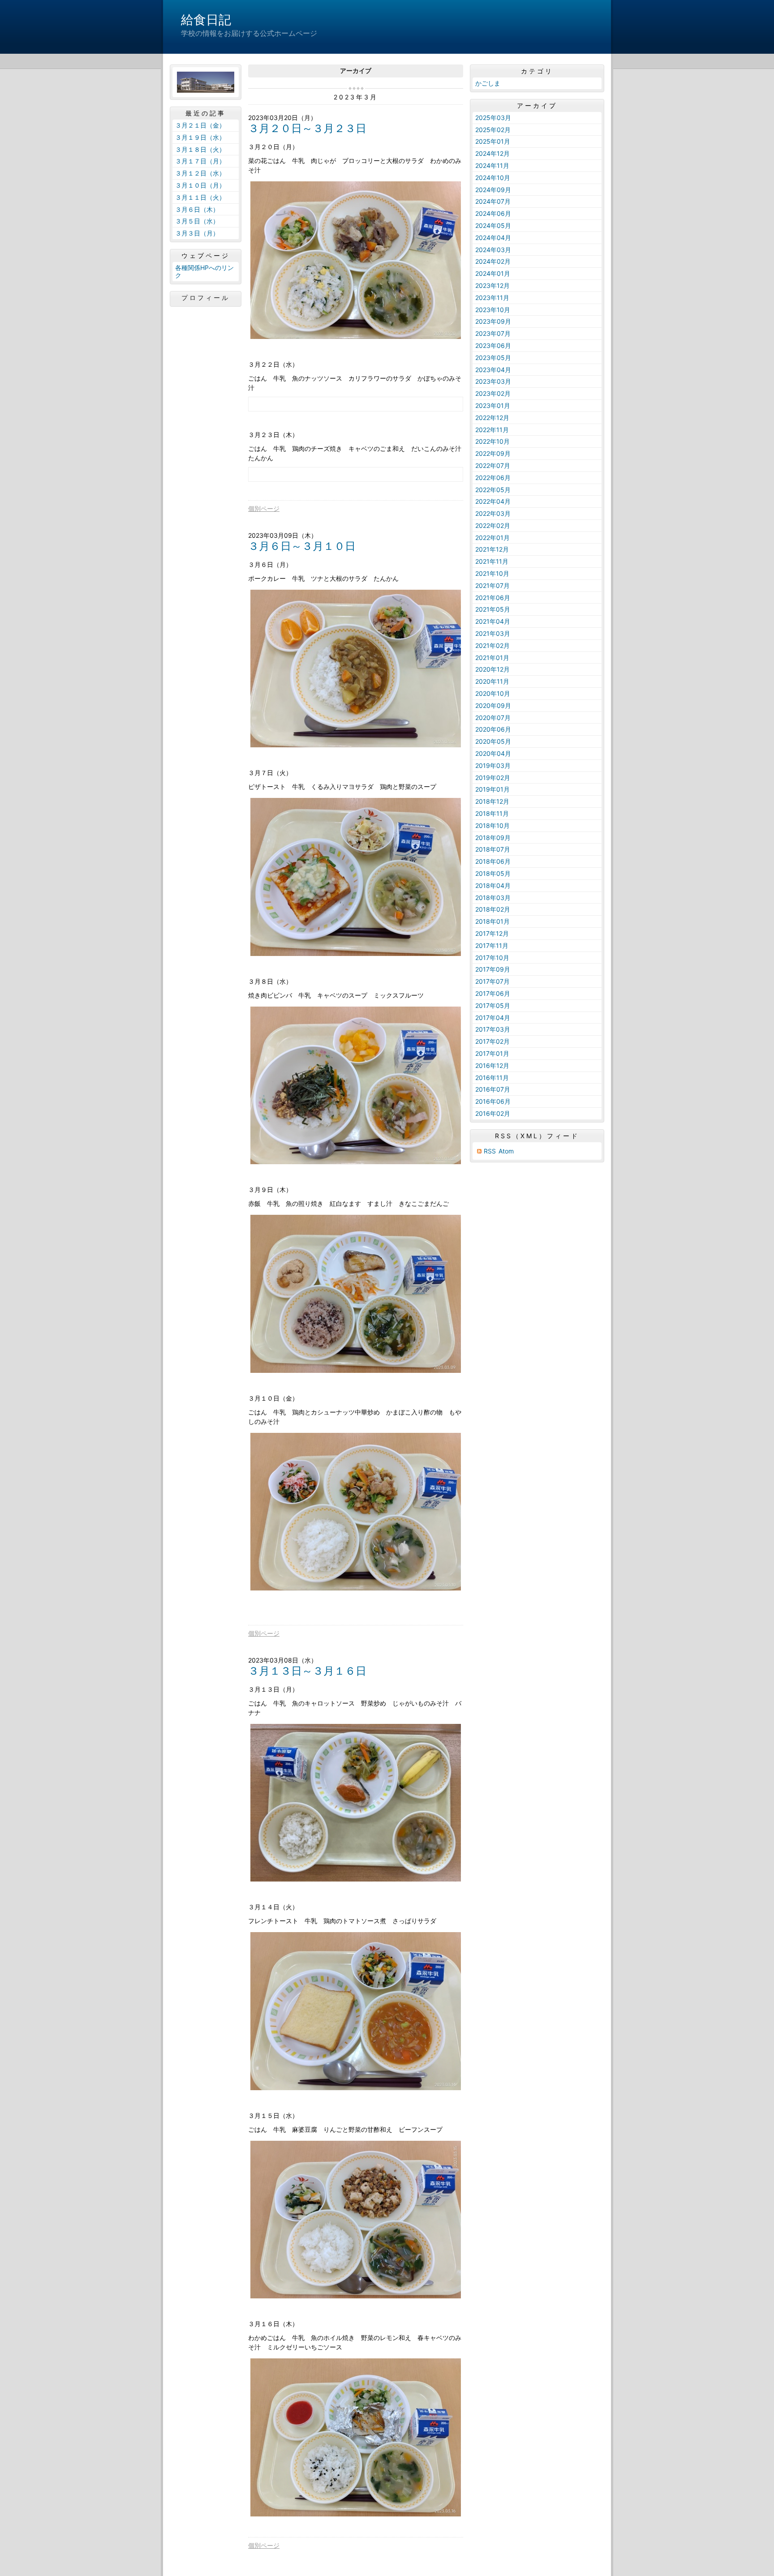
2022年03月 (493, 513)
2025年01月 (493, 141)
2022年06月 (493, 478)
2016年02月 (493, 1113)
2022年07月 (493, 465)
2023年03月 (493, 381)
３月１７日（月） (200, 161)
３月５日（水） (197, 221)
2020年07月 (493, 718)
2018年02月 (493, 909)
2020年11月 (492, 681)
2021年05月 (493, 609)
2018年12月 (492, 801)
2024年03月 (493, 250)
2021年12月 (492, 549)
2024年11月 (492, 165)
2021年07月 (492, 585)
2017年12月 (492, 933)
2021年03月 (493, 633)
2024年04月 (493, 238)
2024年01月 (493, 273)
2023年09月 (493, 321)
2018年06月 (493, 861)
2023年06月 (493, 345)
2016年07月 (493, 1089)
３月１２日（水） (200, 173)
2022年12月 (492, 418)
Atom (506, 1151)
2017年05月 (493, 1005)
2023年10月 (493, 310)
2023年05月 (493, 358)
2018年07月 (493, 849)
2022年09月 (493, 453)
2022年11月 (492, 430)
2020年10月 (493, 693)
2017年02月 (492, 1041)
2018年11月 (492, 813)
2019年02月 (493, 778)
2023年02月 (493, 393)
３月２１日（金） (200, 125)
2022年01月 (492, 538)
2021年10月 (492, 573)
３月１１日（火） (200, 197)
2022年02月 (493, 525)
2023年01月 (493, 405)
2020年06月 (493, 729)
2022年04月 (493, 501)
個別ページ (264, 508)
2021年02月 (492, 645)
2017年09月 (493, 969)
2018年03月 (493, 898)
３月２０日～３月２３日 (307, 128)
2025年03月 (493, 118)
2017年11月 (492, 945)
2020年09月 (493, 705)
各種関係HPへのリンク (204, 271)
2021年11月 (492, 561)
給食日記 (206, 20)
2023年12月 (492, 285)
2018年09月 (493, 838)
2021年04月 (493, 621)
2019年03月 (493, 765)
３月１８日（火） (200, 149)
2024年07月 (493, 201)
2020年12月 (492, 669)
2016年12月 (492, 1065)
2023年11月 (492, 298)
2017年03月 (493, 1029)
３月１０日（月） (200, 185)
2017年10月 (492, 958)
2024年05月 (493, 225)
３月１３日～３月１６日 (307, 1671)
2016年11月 (492, 1078)
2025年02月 (493, 130)
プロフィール (206, 298)
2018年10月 (492, 825)
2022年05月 (493, 490)
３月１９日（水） (200, 137)
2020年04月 (493, 753)
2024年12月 (492, 153)
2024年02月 (493, 261)
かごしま (488, 83)
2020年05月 (493, 741)
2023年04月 (493, 370)
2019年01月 (492, 789)
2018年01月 (492, 921)
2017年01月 (492, 1053)
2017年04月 (493, 1018)
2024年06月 (493, 213)
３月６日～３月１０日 (302, 546)
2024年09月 (493, 190)
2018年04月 (493, 885)
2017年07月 (492, 981)
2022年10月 (492, 441)
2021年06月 (493, 598)
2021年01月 (492, 658)
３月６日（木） (197, 209)
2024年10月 (493, 178)
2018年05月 (493, 873)
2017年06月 (493, 993)
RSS (490, 1151)
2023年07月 (493, 333)
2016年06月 (493, 1101)
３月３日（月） (197, 233)
